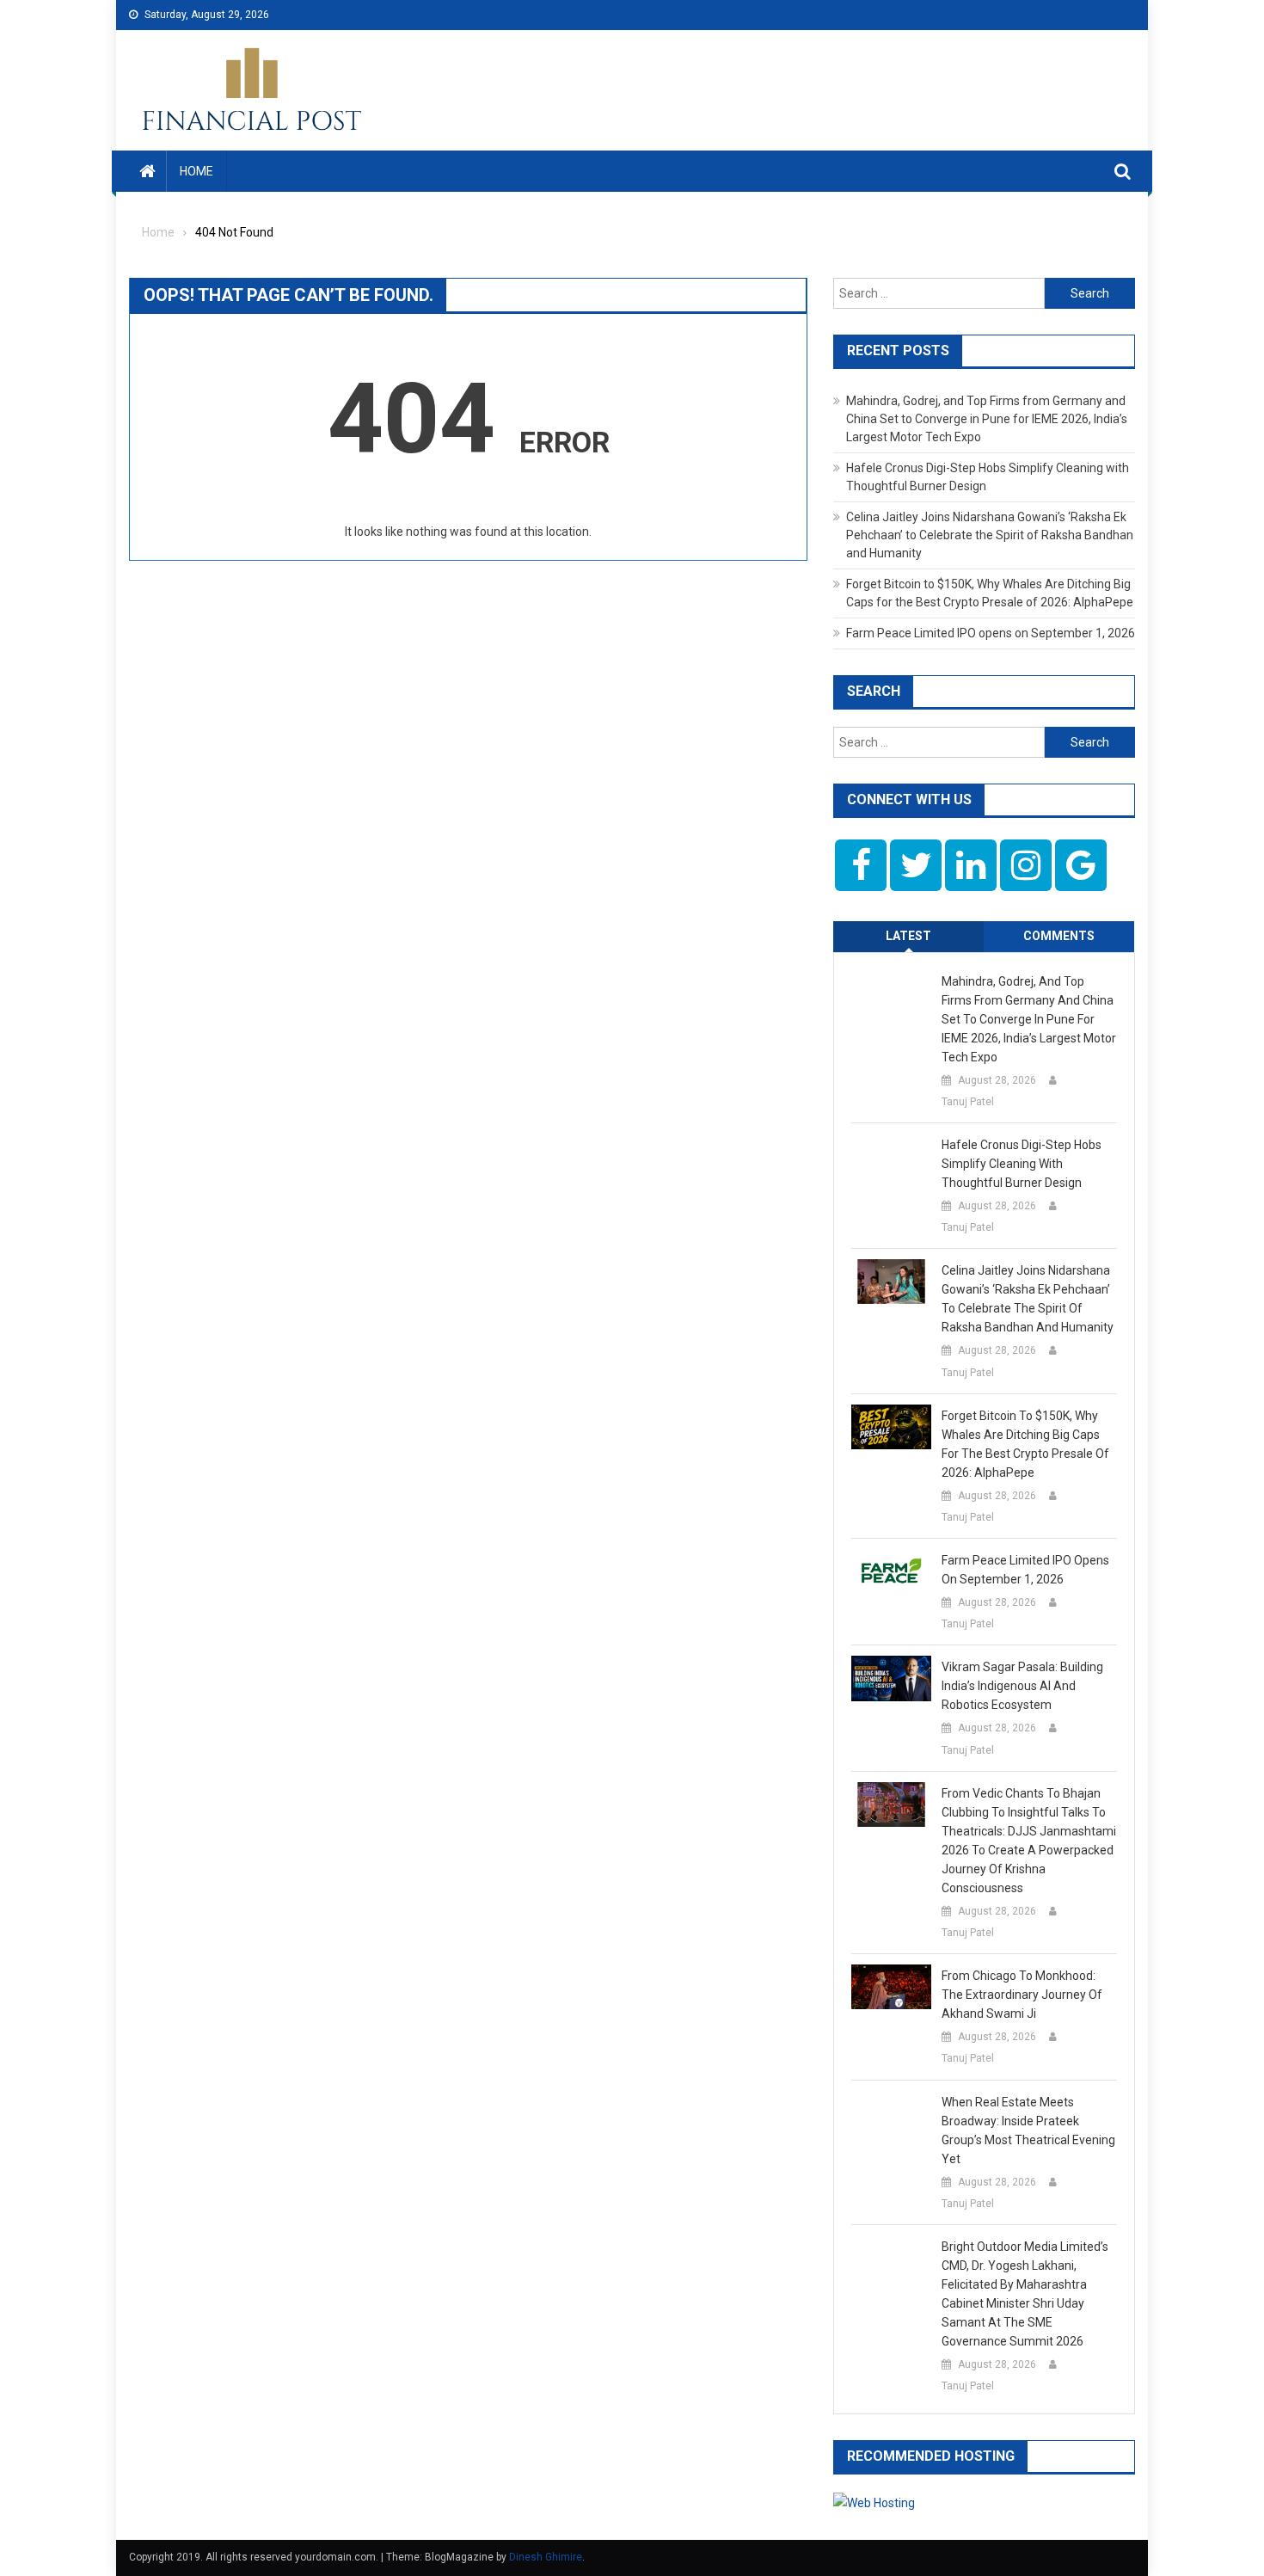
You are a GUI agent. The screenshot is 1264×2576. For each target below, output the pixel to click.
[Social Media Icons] (861, 865)
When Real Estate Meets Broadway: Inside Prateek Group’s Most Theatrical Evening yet (1028, 2130)
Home (196, 171)
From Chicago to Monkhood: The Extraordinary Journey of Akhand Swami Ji (1022, 1995)
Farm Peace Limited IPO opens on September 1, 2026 (991, 633)
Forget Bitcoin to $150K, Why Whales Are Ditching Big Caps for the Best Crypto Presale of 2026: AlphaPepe (1025, 1444)
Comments (1059, 936)
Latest (908, 936)
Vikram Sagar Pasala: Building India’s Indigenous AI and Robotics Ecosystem (1022, 1686)
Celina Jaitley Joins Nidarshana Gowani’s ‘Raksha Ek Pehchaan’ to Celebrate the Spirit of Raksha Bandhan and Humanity (990, 535)
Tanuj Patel (968, 1102)
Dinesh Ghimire (546, 2557)
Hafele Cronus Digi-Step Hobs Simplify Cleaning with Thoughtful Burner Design (1022, 1164)
